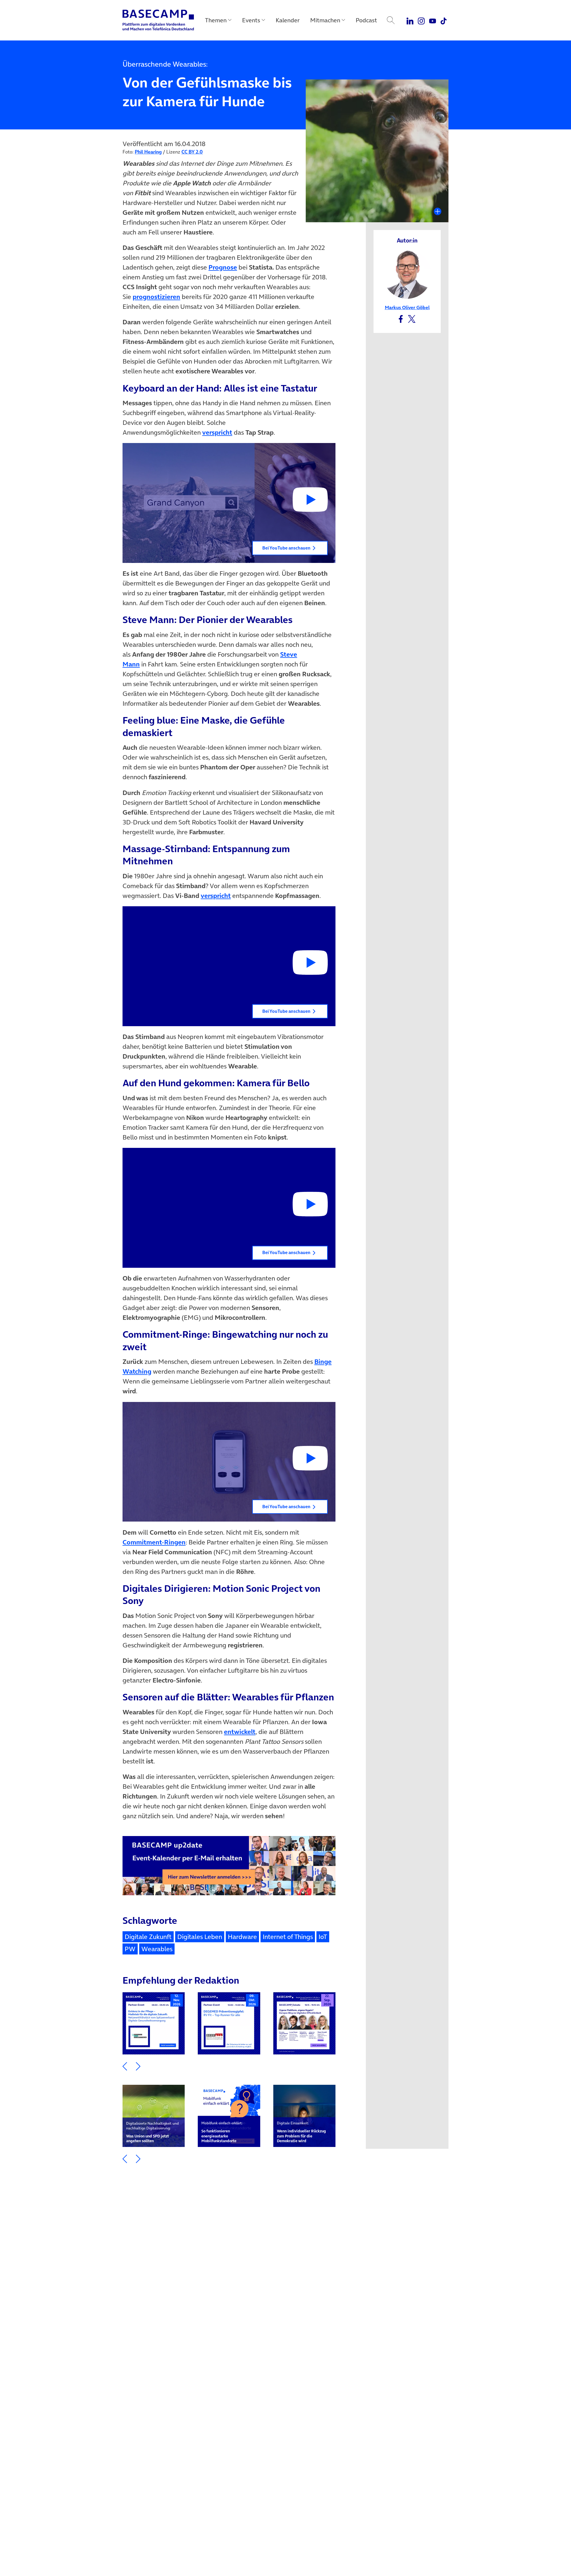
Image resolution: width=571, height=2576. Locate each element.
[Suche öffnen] (391, 20)
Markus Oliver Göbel (407, 307)
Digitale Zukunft (148, 1937)
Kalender (288, 20)
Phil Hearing (148, 152)
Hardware (242, 1937)
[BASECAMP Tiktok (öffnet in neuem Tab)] (444, 20)
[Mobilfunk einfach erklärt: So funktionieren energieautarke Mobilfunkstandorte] (229, 2116)
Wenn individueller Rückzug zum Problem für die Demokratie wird (301, 2132)
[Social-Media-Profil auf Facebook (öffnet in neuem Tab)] (401, 318)
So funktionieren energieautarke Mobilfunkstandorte (222, 2132)
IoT (323, 1937)
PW (130, 1949)
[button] (229, 503)
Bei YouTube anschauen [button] (286, 548)
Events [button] (251, 20)
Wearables (157, 1949)
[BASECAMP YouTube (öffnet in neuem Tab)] (433, 20)
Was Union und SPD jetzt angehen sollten (152, 2132)
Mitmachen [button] (325, 20)
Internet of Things (288, 1937)
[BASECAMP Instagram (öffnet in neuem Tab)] (421, 20)
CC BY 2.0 (192, 152)
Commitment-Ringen (154, 1542)
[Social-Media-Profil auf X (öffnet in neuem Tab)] (412, 318)
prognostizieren (156, 297)
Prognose (223, 267)
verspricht (217, 432)
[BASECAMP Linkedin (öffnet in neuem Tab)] (410, 20)
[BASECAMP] (158, 20)
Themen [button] (216, 20)
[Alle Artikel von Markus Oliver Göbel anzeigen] (407, 274)
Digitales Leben (200, 1937)
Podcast (366, 20)
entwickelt (240, 1732)
